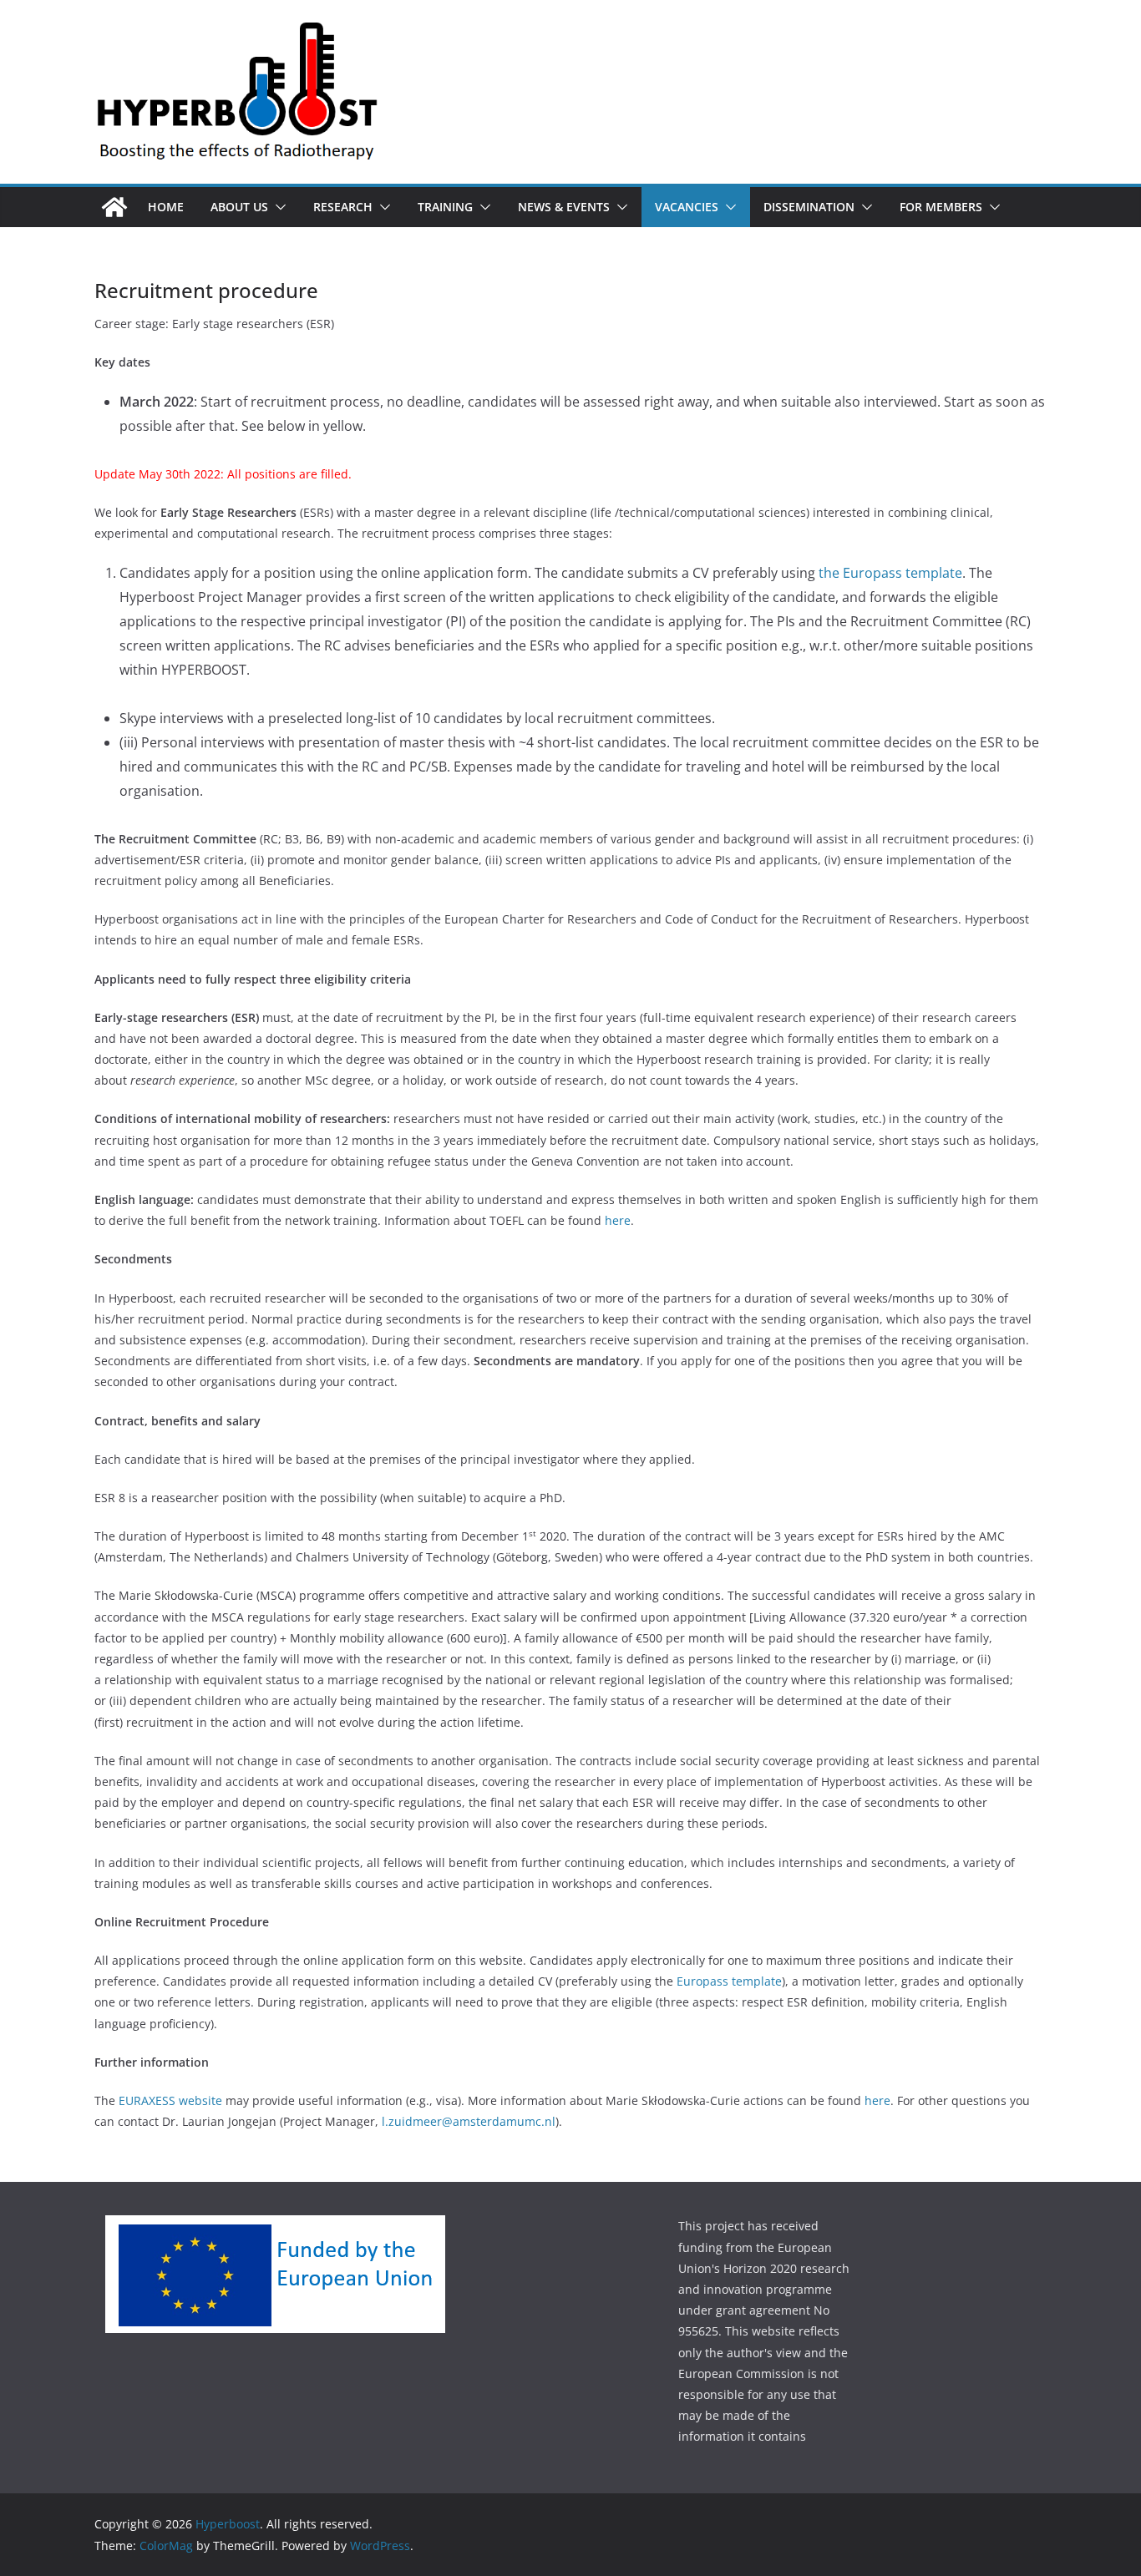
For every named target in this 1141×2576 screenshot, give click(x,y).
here (618, 1220)
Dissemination (809, 207)
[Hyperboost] (114, 207)
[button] (277, 207)
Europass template (729, 1981)
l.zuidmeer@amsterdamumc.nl (469, 2121)
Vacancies (687, 207)
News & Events (564, 207)
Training (445, 207)
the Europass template (890, 573)
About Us (239, 207)
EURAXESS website (170, 2100)
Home (166, 207)
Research (343, 207)
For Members (941, 207)
